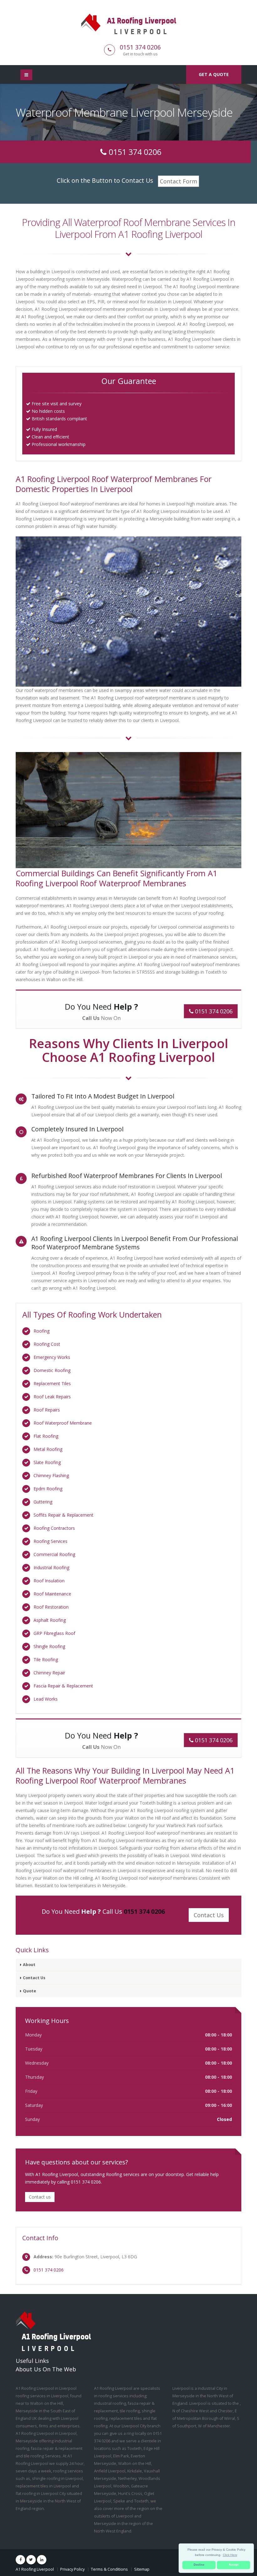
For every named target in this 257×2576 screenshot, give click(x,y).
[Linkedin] (42, 2560)
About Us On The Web (46, 2369)
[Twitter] (31, 2560)
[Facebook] (20, 2560)
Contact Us (34, 1978)
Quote (29, 1991)
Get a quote (214, 74)
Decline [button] (199, 2565)
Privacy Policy (72, 2569)
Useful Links (32, 2361)
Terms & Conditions (109, 2569)
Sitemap (142, 2569)
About (29, 1965)
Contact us (40, 2197)
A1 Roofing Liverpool (35, 2569)
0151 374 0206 (140, 47)
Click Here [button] (230, 2555)
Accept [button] (234, 2565)
